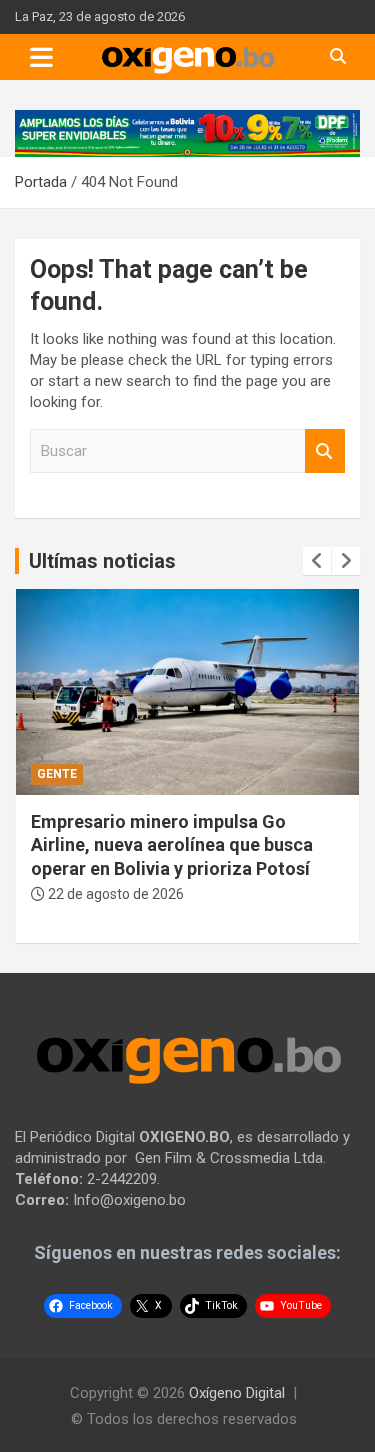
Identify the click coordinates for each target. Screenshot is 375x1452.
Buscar (325, 451)
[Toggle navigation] (41, 57)
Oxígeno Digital (237, 1393)
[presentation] (317, 561)
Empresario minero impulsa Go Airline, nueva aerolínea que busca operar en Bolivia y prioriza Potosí (172, 845)
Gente (57, 774)
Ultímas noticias (102, 561)
